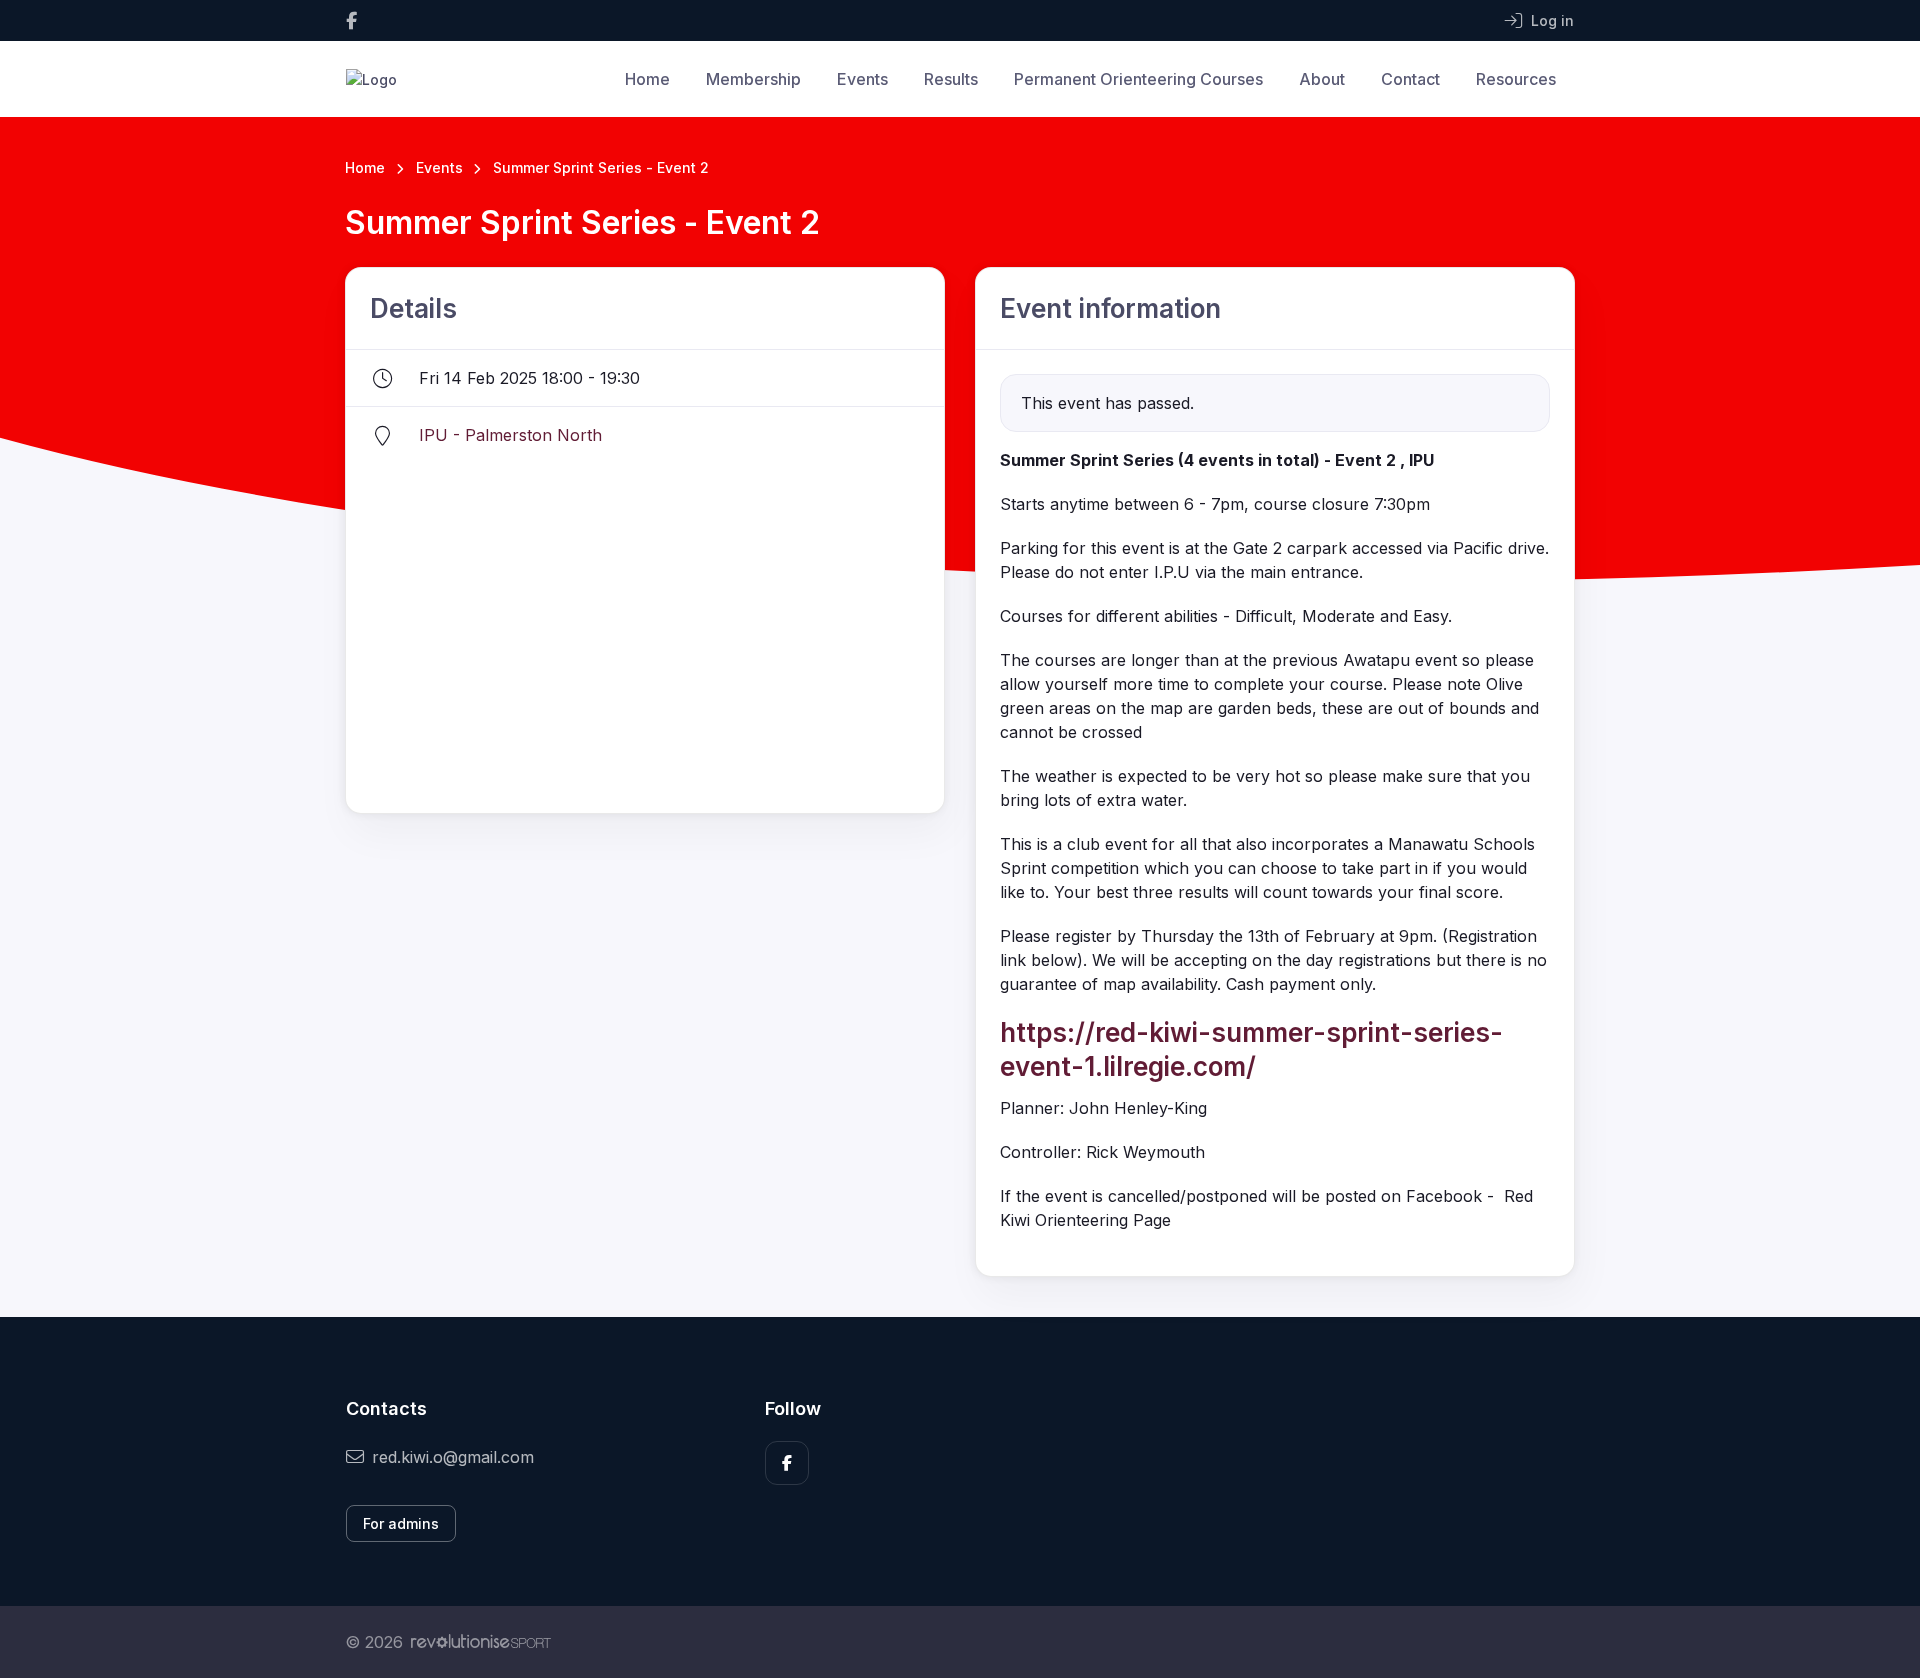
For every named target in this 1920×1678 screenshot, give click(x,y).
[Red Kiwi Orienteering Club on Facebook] (351, 20)
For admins (401, 1523)
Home (647, 79)
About (1322, 79)
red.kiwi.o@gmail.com (453, 1457)
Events (862, 79)
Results (951, 79)
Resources (1516, 79)
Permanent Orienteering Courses (1138, 79)
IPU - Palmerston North (510, 435)
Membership (753, 79)
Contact (1410, 79)
